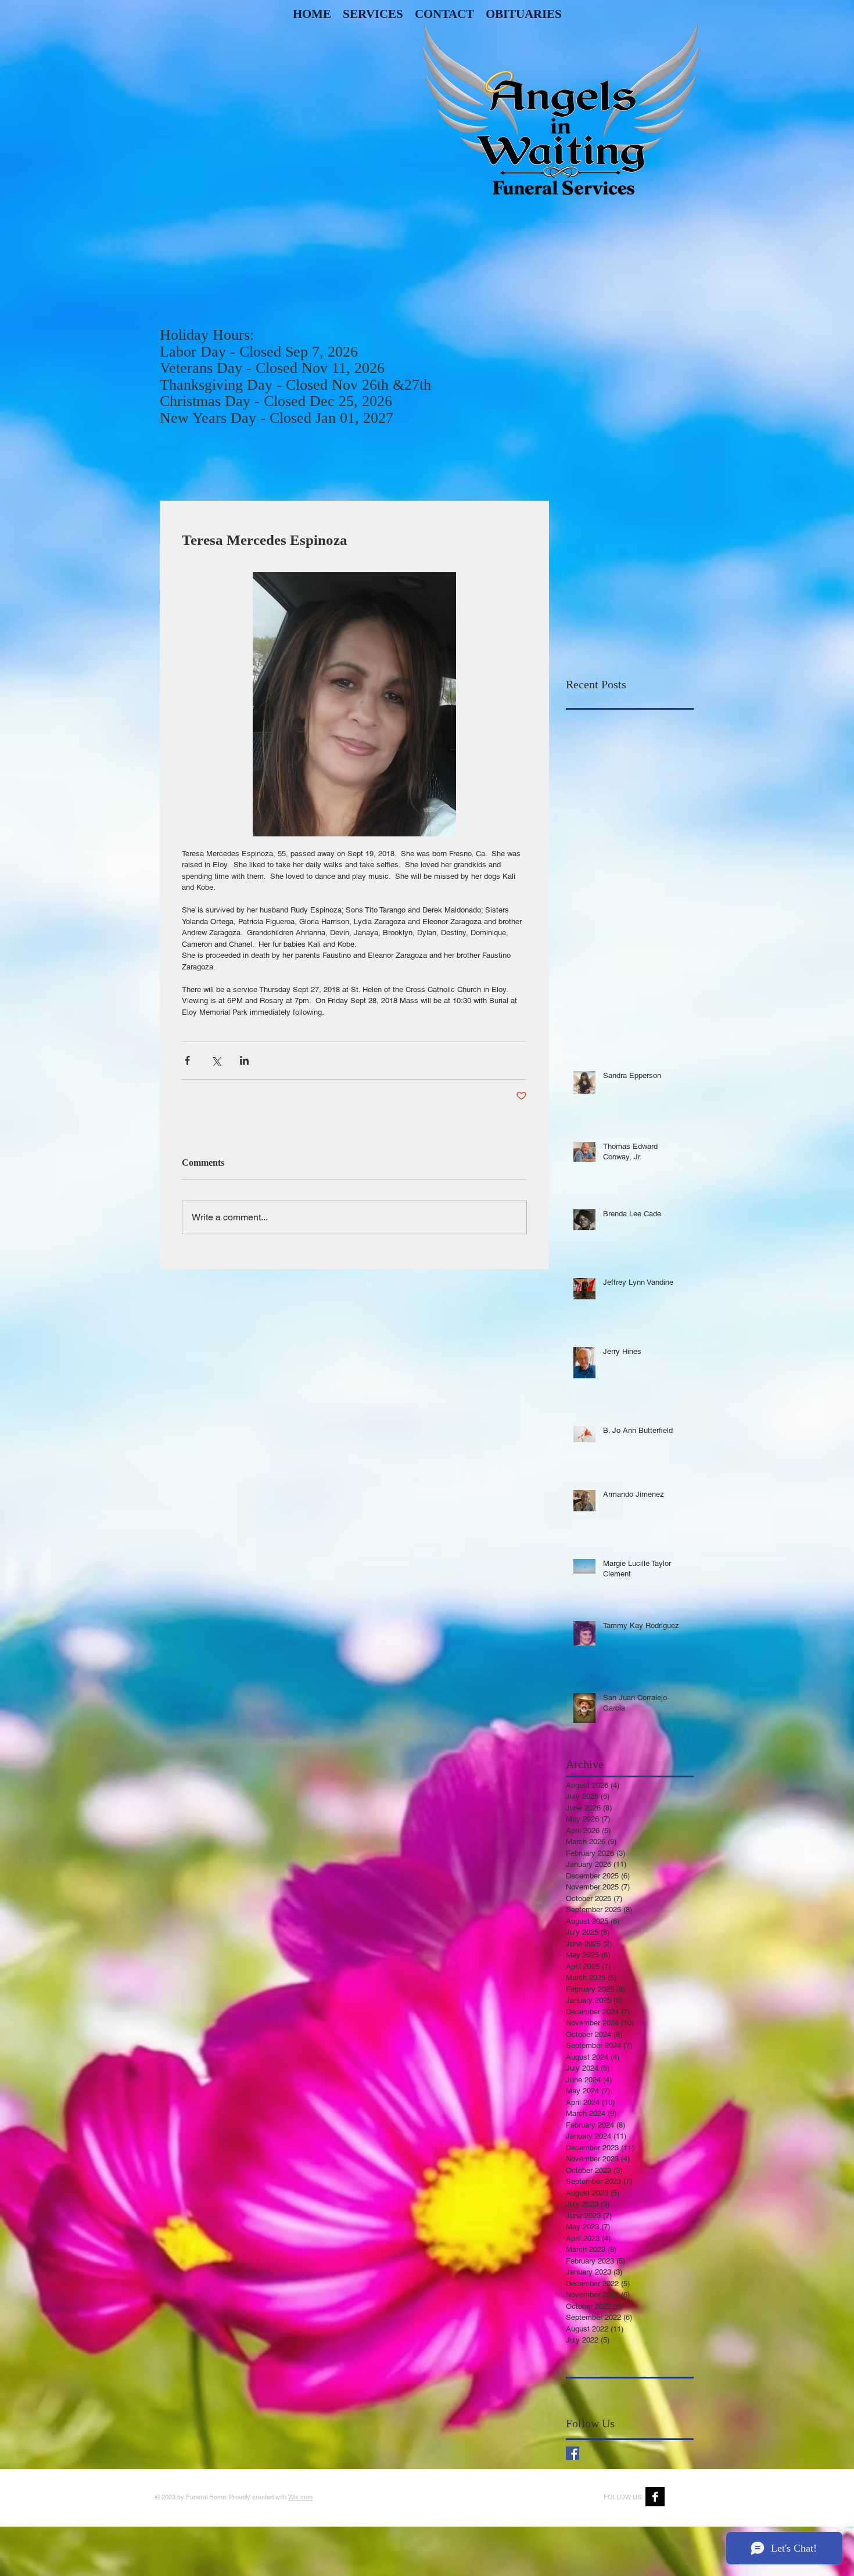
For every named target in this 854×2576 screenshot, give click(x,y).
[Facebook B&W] (655, 2497)
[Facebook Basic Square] (573, 2453)
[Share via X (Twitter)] (216, 1060)
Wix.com (300, 2497)
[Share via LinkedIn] (244, 1060)
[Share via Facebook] (187, 1060)
